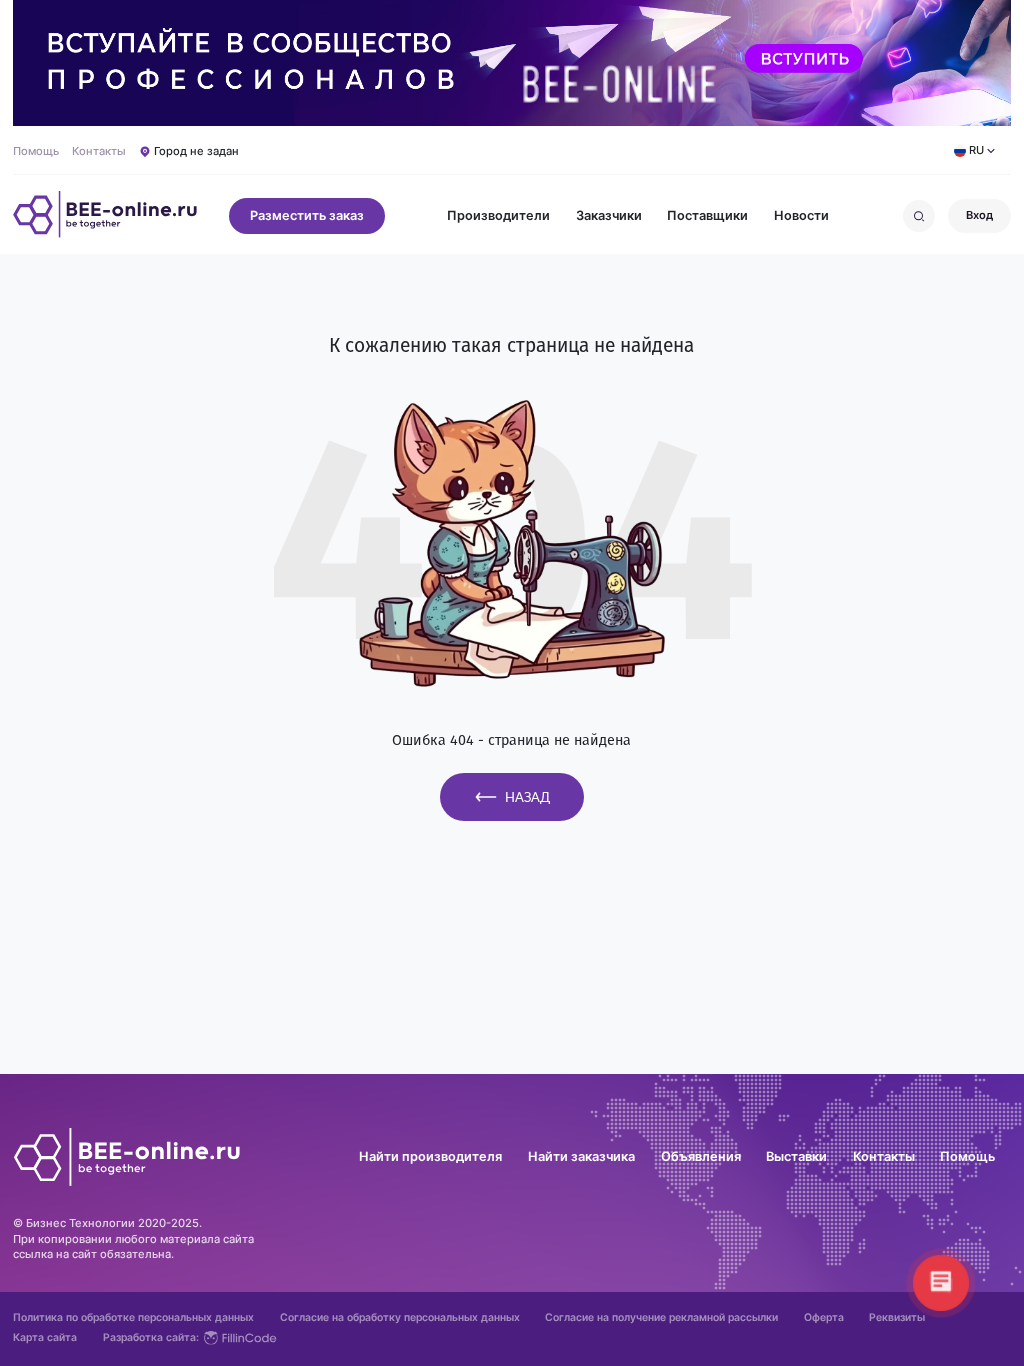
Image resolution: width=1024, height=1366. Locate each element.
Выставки (796, 1157)
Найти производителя (430, 1157)
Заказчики (609, 216)
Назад (527, 797)
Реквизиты (897, 1318)
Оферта (824, 1318)
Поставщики (707, 216)
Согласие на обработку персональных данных (400, 1318)
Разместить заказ (307, 215)
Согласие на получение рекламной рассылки (661, 1318)
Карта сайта (45, 1338)
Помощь (36, 151)
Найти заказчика (581, 1157)
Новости (801, 216)
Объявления (701, 1157)
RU (976, 150)
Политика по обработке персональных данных (133, 1318)
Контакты (99, 151)
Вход (979, 215)
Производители (498, 216)
